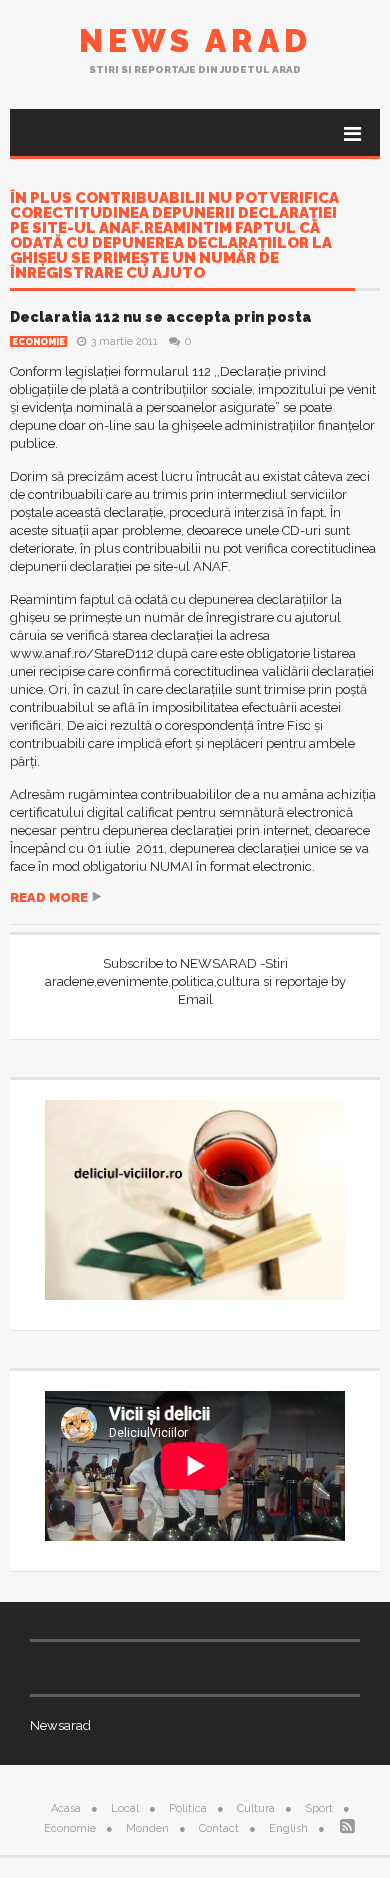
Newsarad (60, 1725)
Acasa (66, 1808)
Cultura (256, 1808)
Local (125, 1808)
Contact (219, 1828)
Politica (188, 1808)
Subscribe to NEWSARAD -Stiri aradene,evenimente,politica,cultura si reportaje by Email (195, 981)
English (288, 1828)
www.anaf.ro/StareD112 (82, 653)
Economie (38, 342)
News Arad (195, 40)
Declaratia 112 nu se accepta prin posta (161, 317)
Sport (319, 1808)
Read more (49, 897)
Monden (147, 1828)
